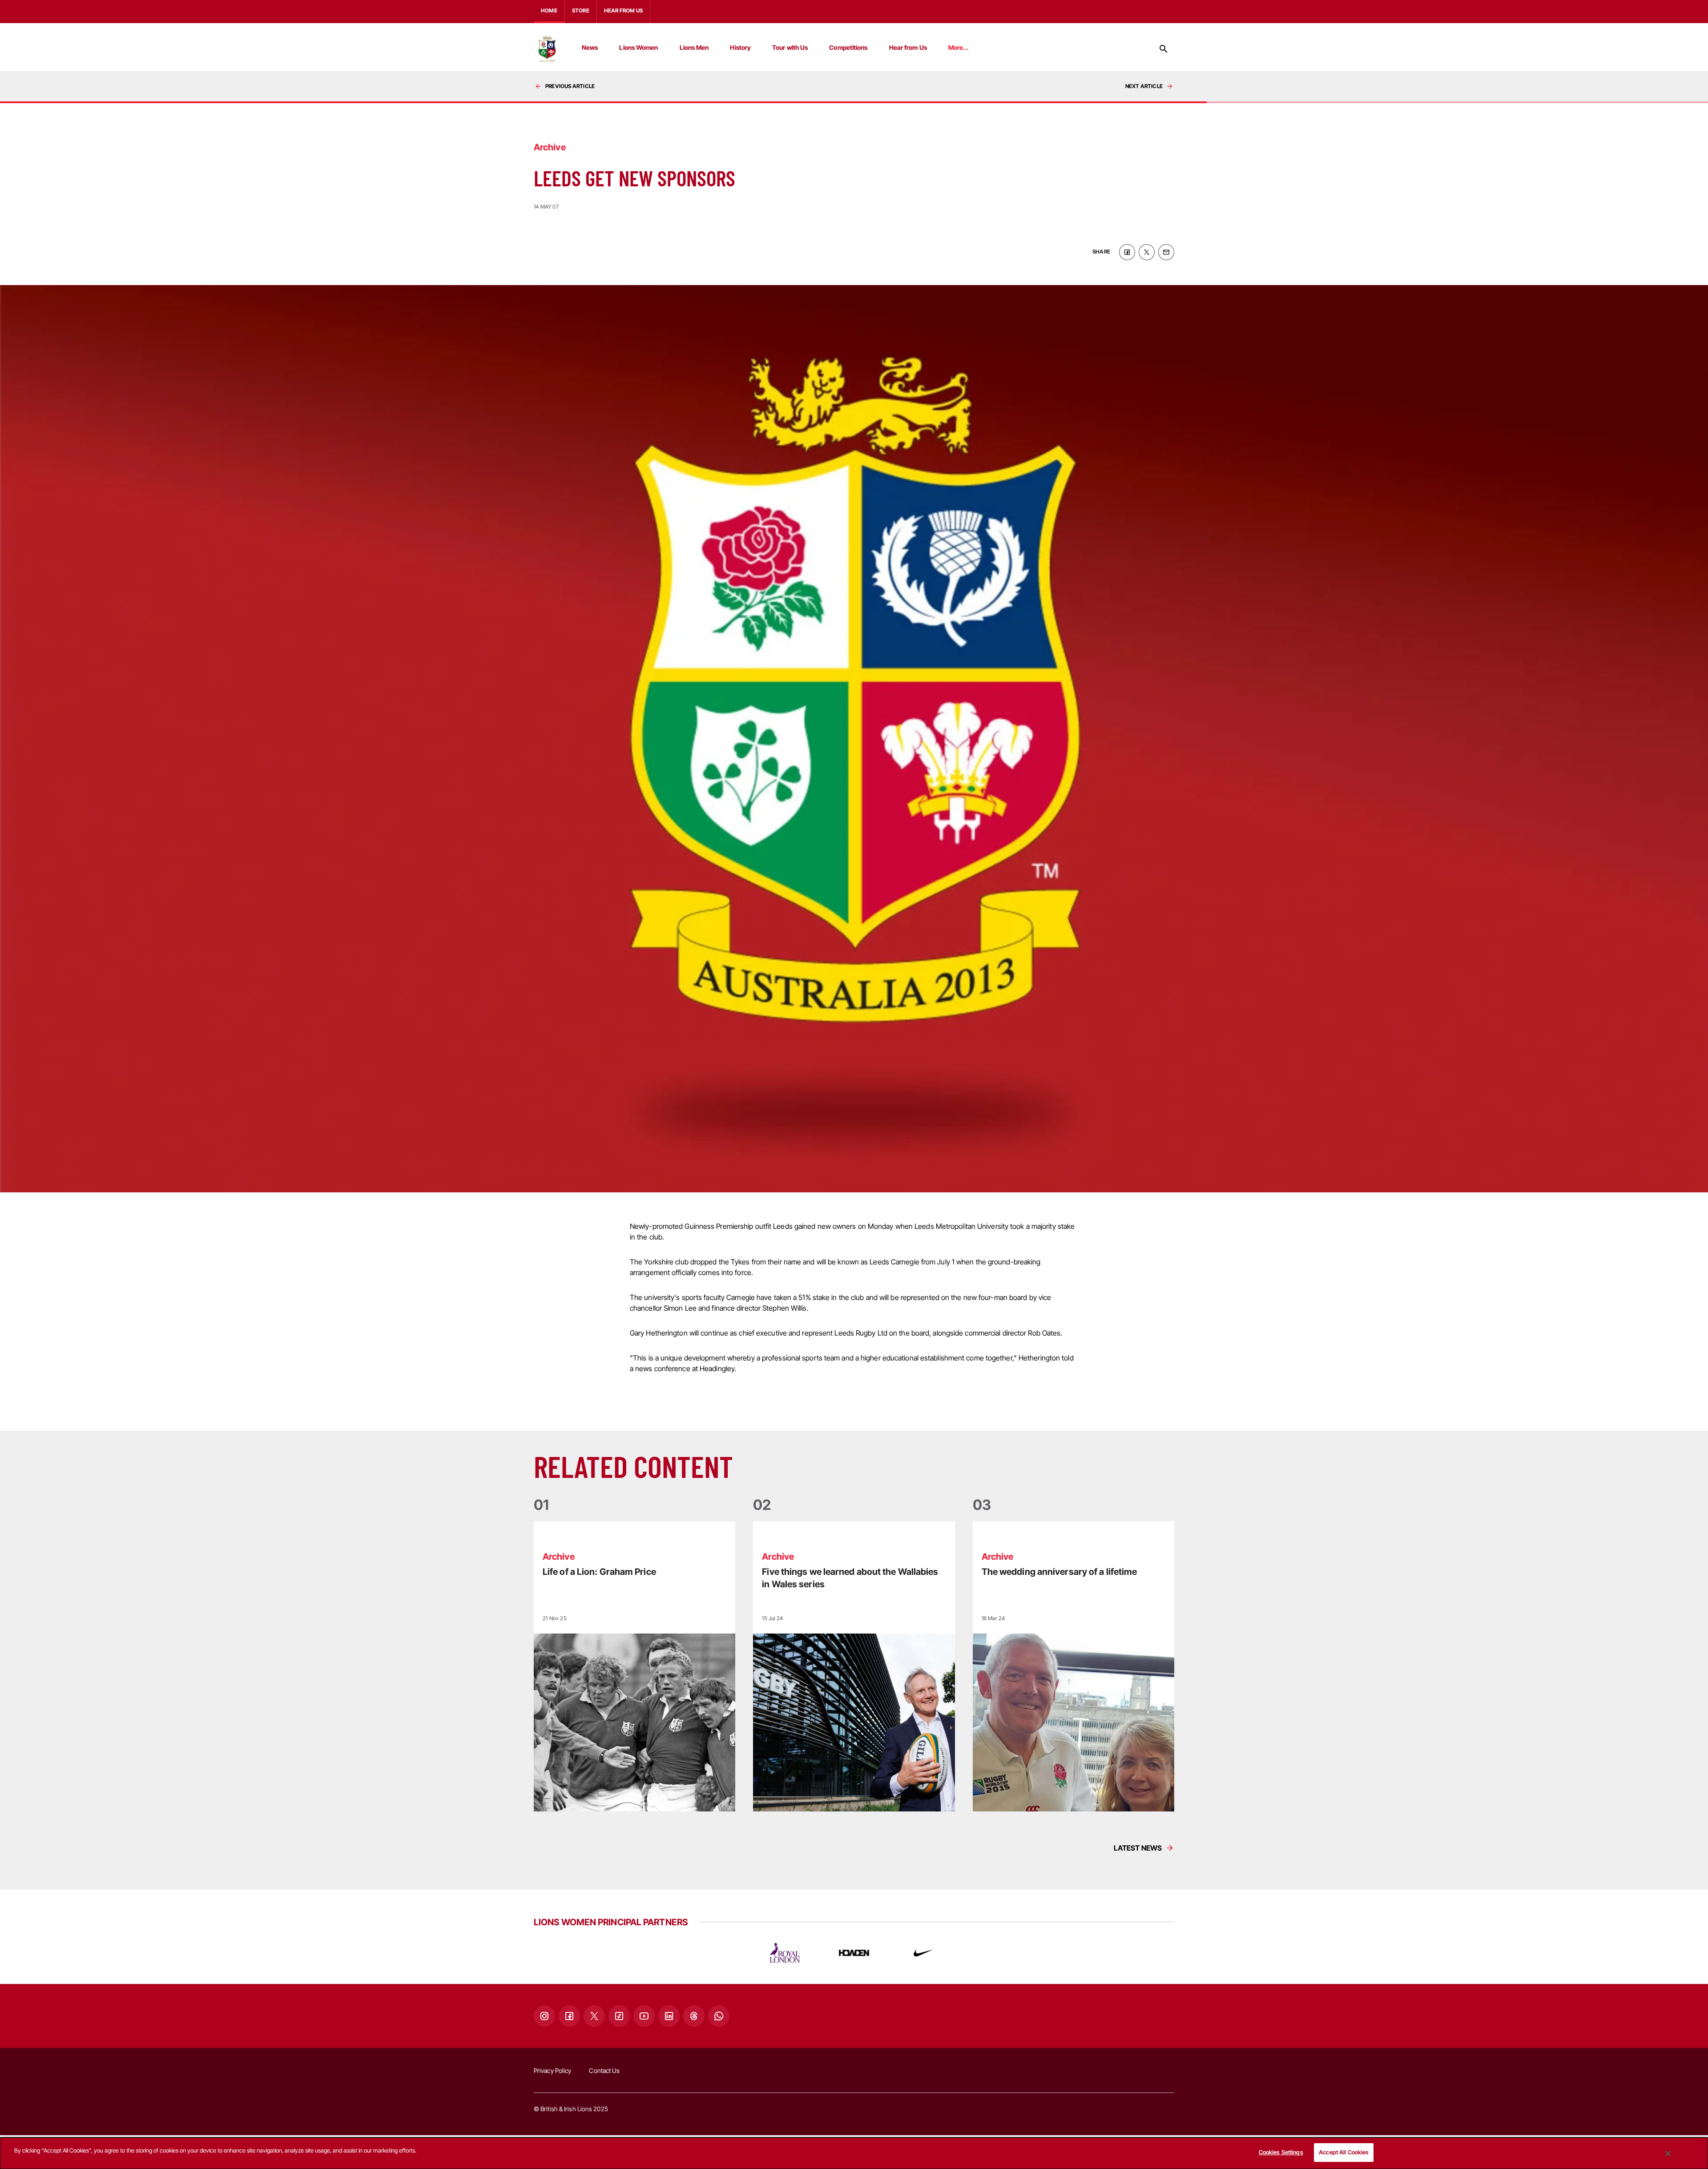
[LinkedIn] (669, 2016)
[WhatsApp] (719, 2016)
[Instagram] (544, 2016)
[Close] (1668, 2153)
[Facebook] (569, 2016)
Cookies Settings (1281, 2152)
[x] (1147, 252)
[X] (594, 2016)
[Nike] (923, 1953)
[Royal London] (785, 1953)
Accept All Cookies (1344, 2152)
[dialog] (854, 2153)
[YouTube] (644, 2016)
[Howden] (854, 1953)
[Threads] (694, 2016)
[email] (1166, 252)
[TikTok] (619, 2016)
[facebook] (1127, 252)
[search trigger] (1164, 49)
